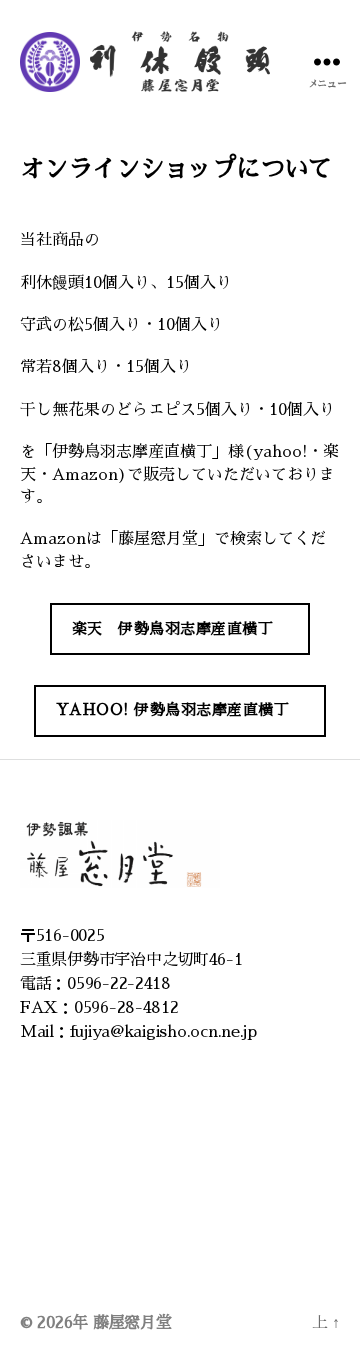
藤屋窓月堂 (132, 1323)
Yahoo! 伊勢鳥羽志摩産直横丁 (173, 709)
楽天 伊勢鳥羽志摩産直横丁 (173, 628)
